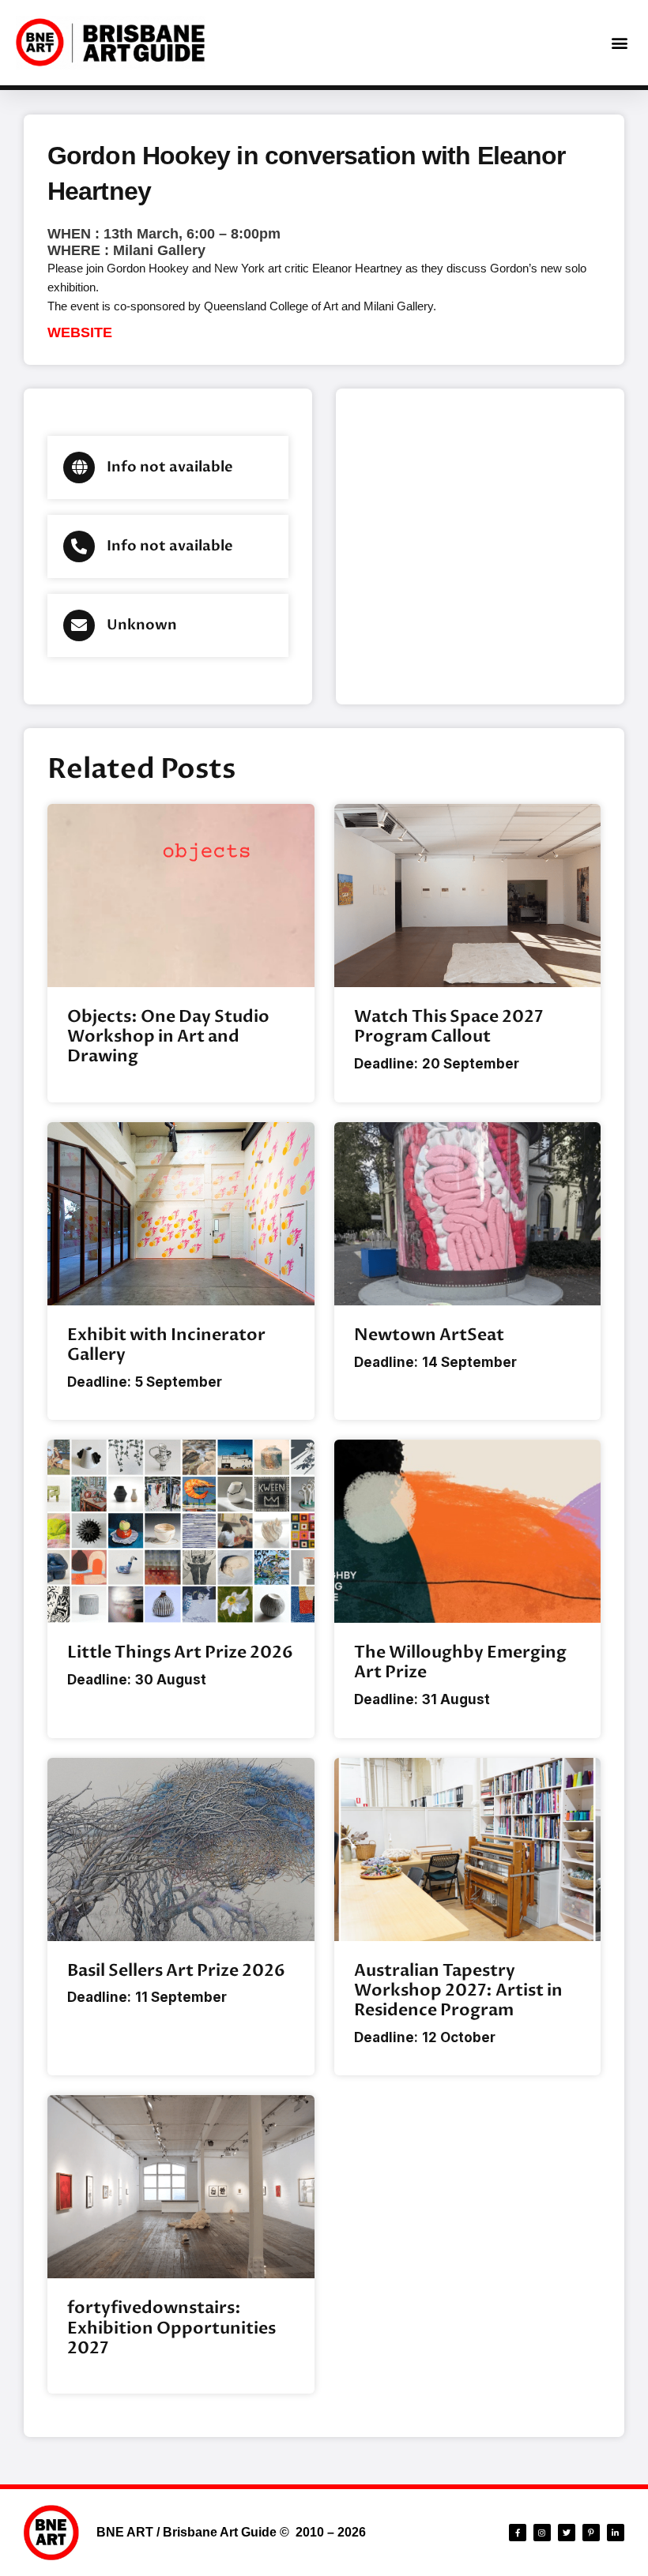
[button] (619, 43)
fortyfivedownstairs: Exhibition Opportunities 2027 (171, 2328)
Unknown (142, 625)
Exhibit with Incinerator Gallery (166, 1345)
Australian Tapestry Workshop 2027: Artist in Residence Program (458, 1990)
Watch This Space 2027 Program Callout (448, 1027)
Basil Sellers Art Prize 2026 (176, 1971)
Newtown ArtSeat (429, 1335)
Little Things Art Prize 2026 (180, 1652)
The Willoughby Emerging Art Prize (460, 1662)
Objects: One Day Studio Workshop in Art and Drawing (168, 1036)
